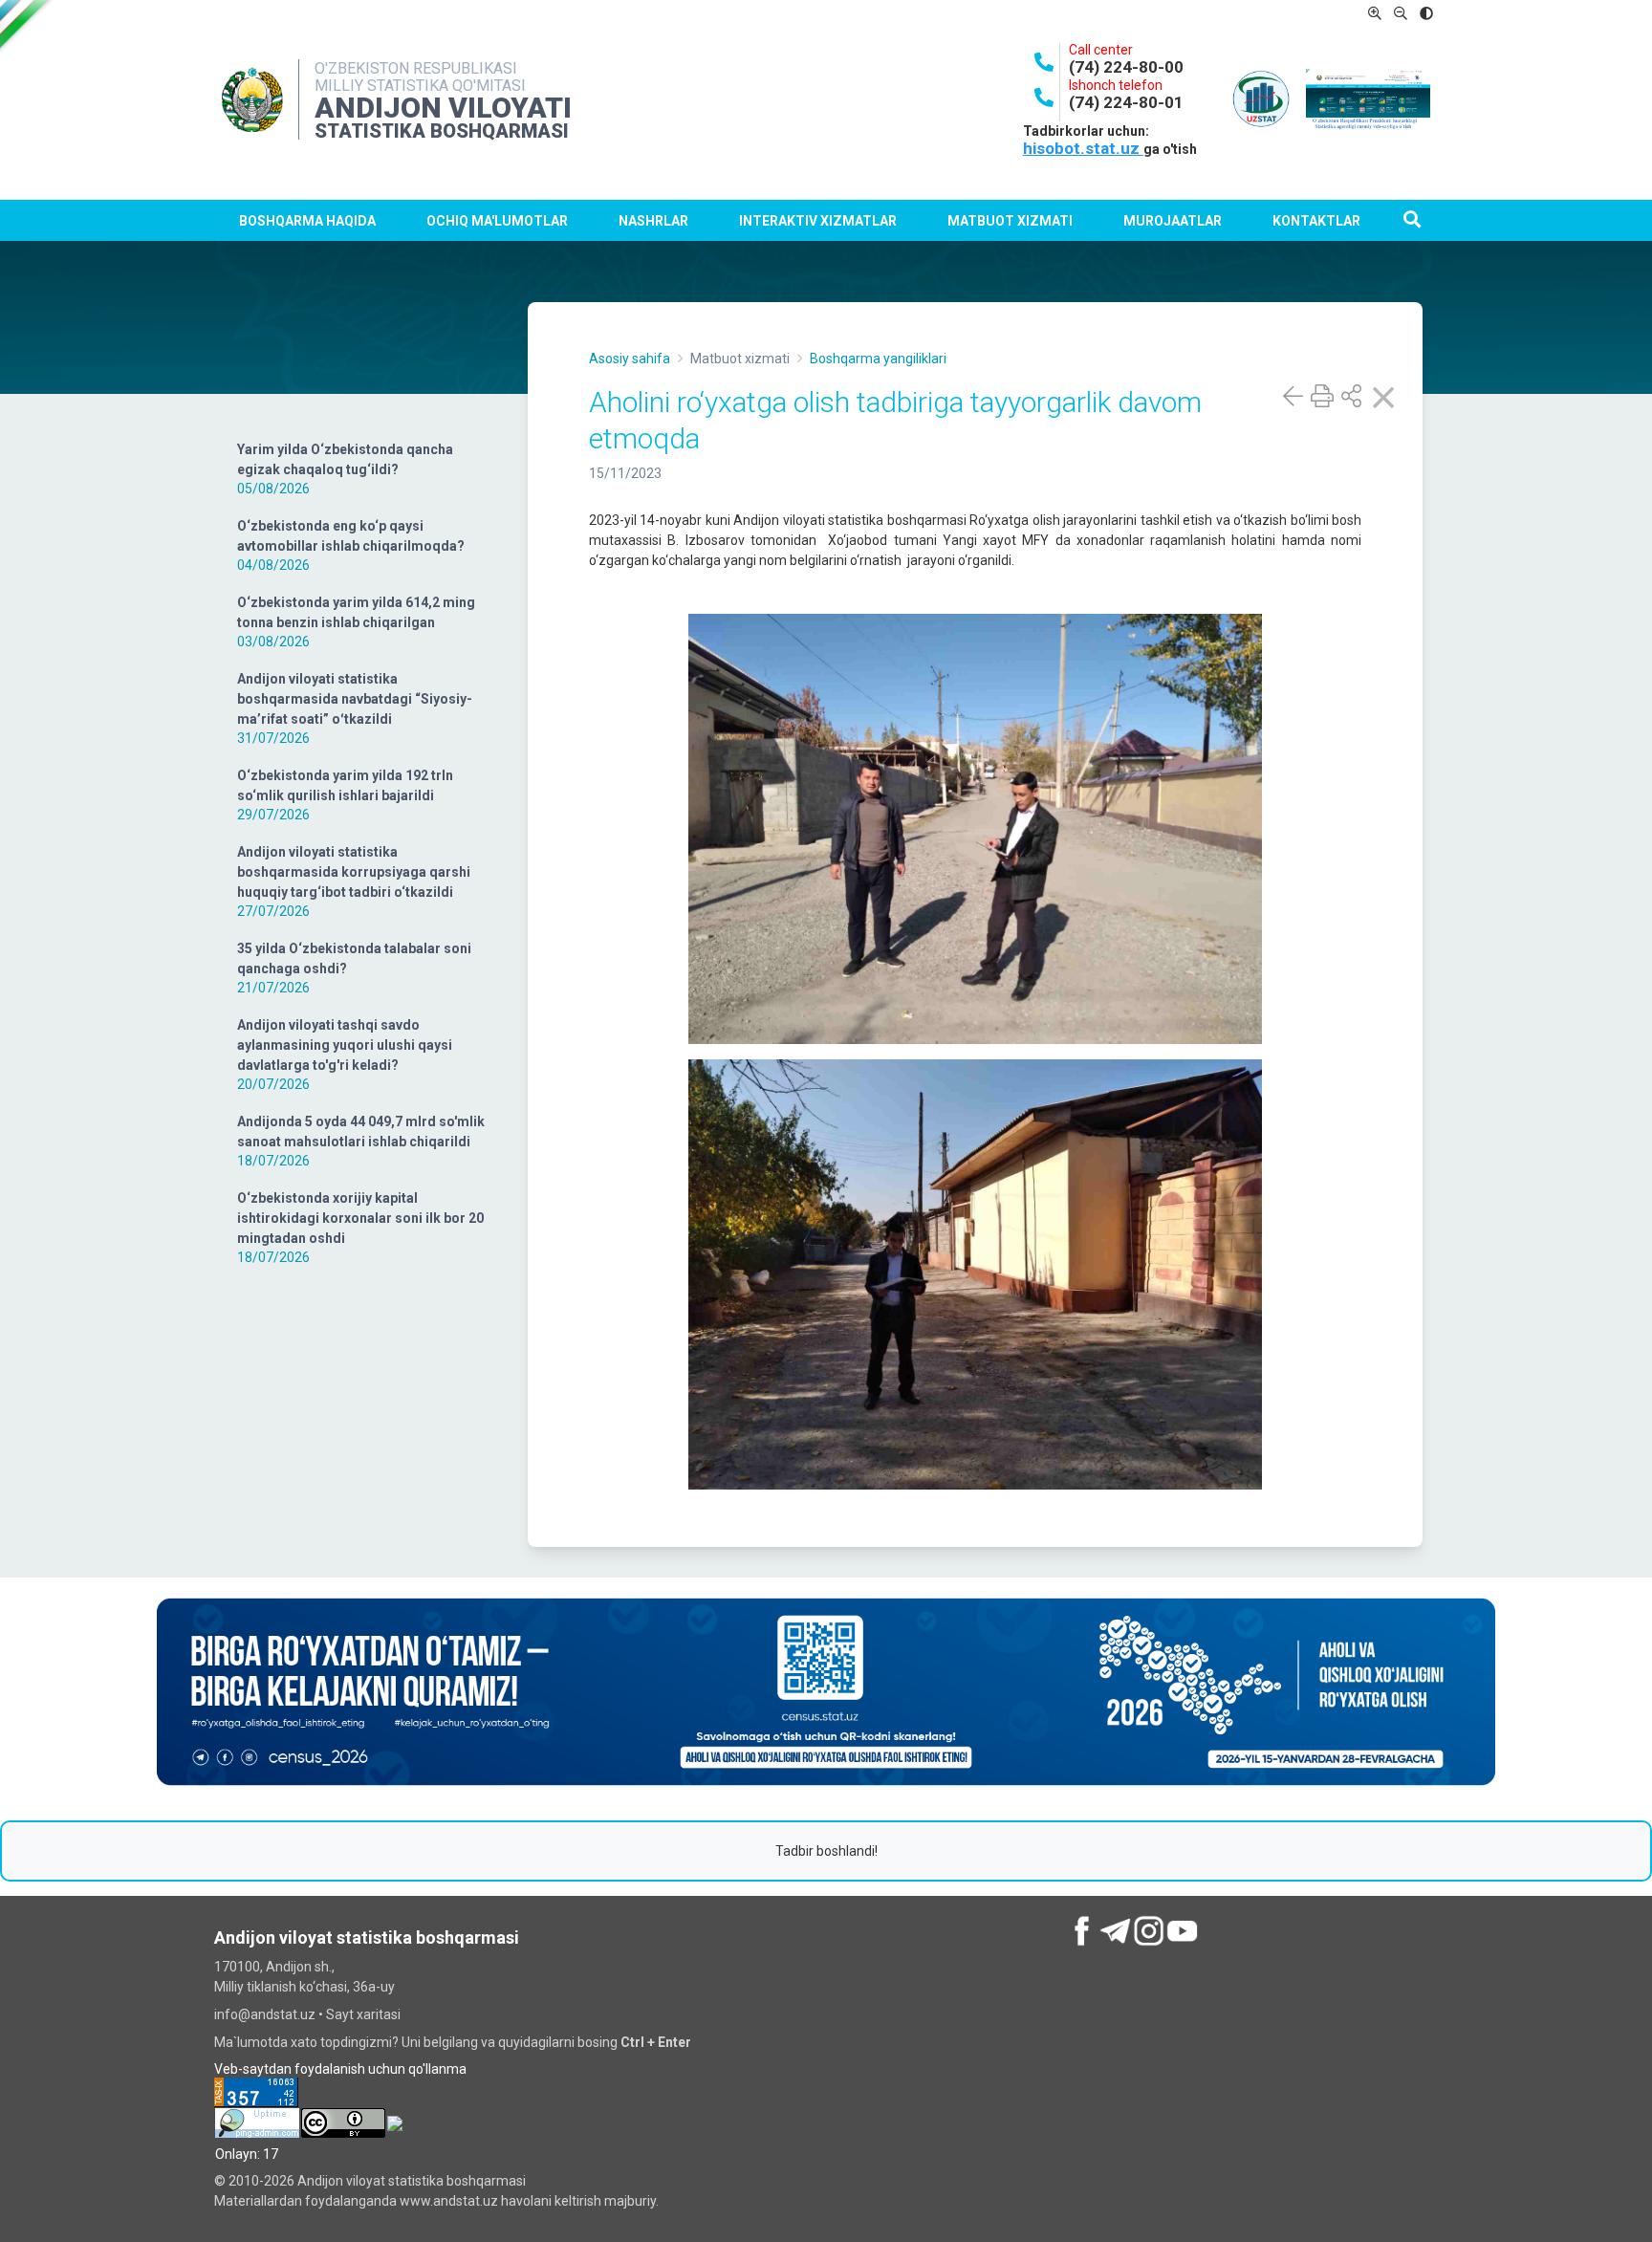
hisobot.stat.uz (1083, 148)
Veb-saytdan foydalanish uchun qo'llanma (340, 2069)
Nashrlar (653, 221)
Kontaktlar (1316, 221)
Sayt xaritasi (363, 2014)
